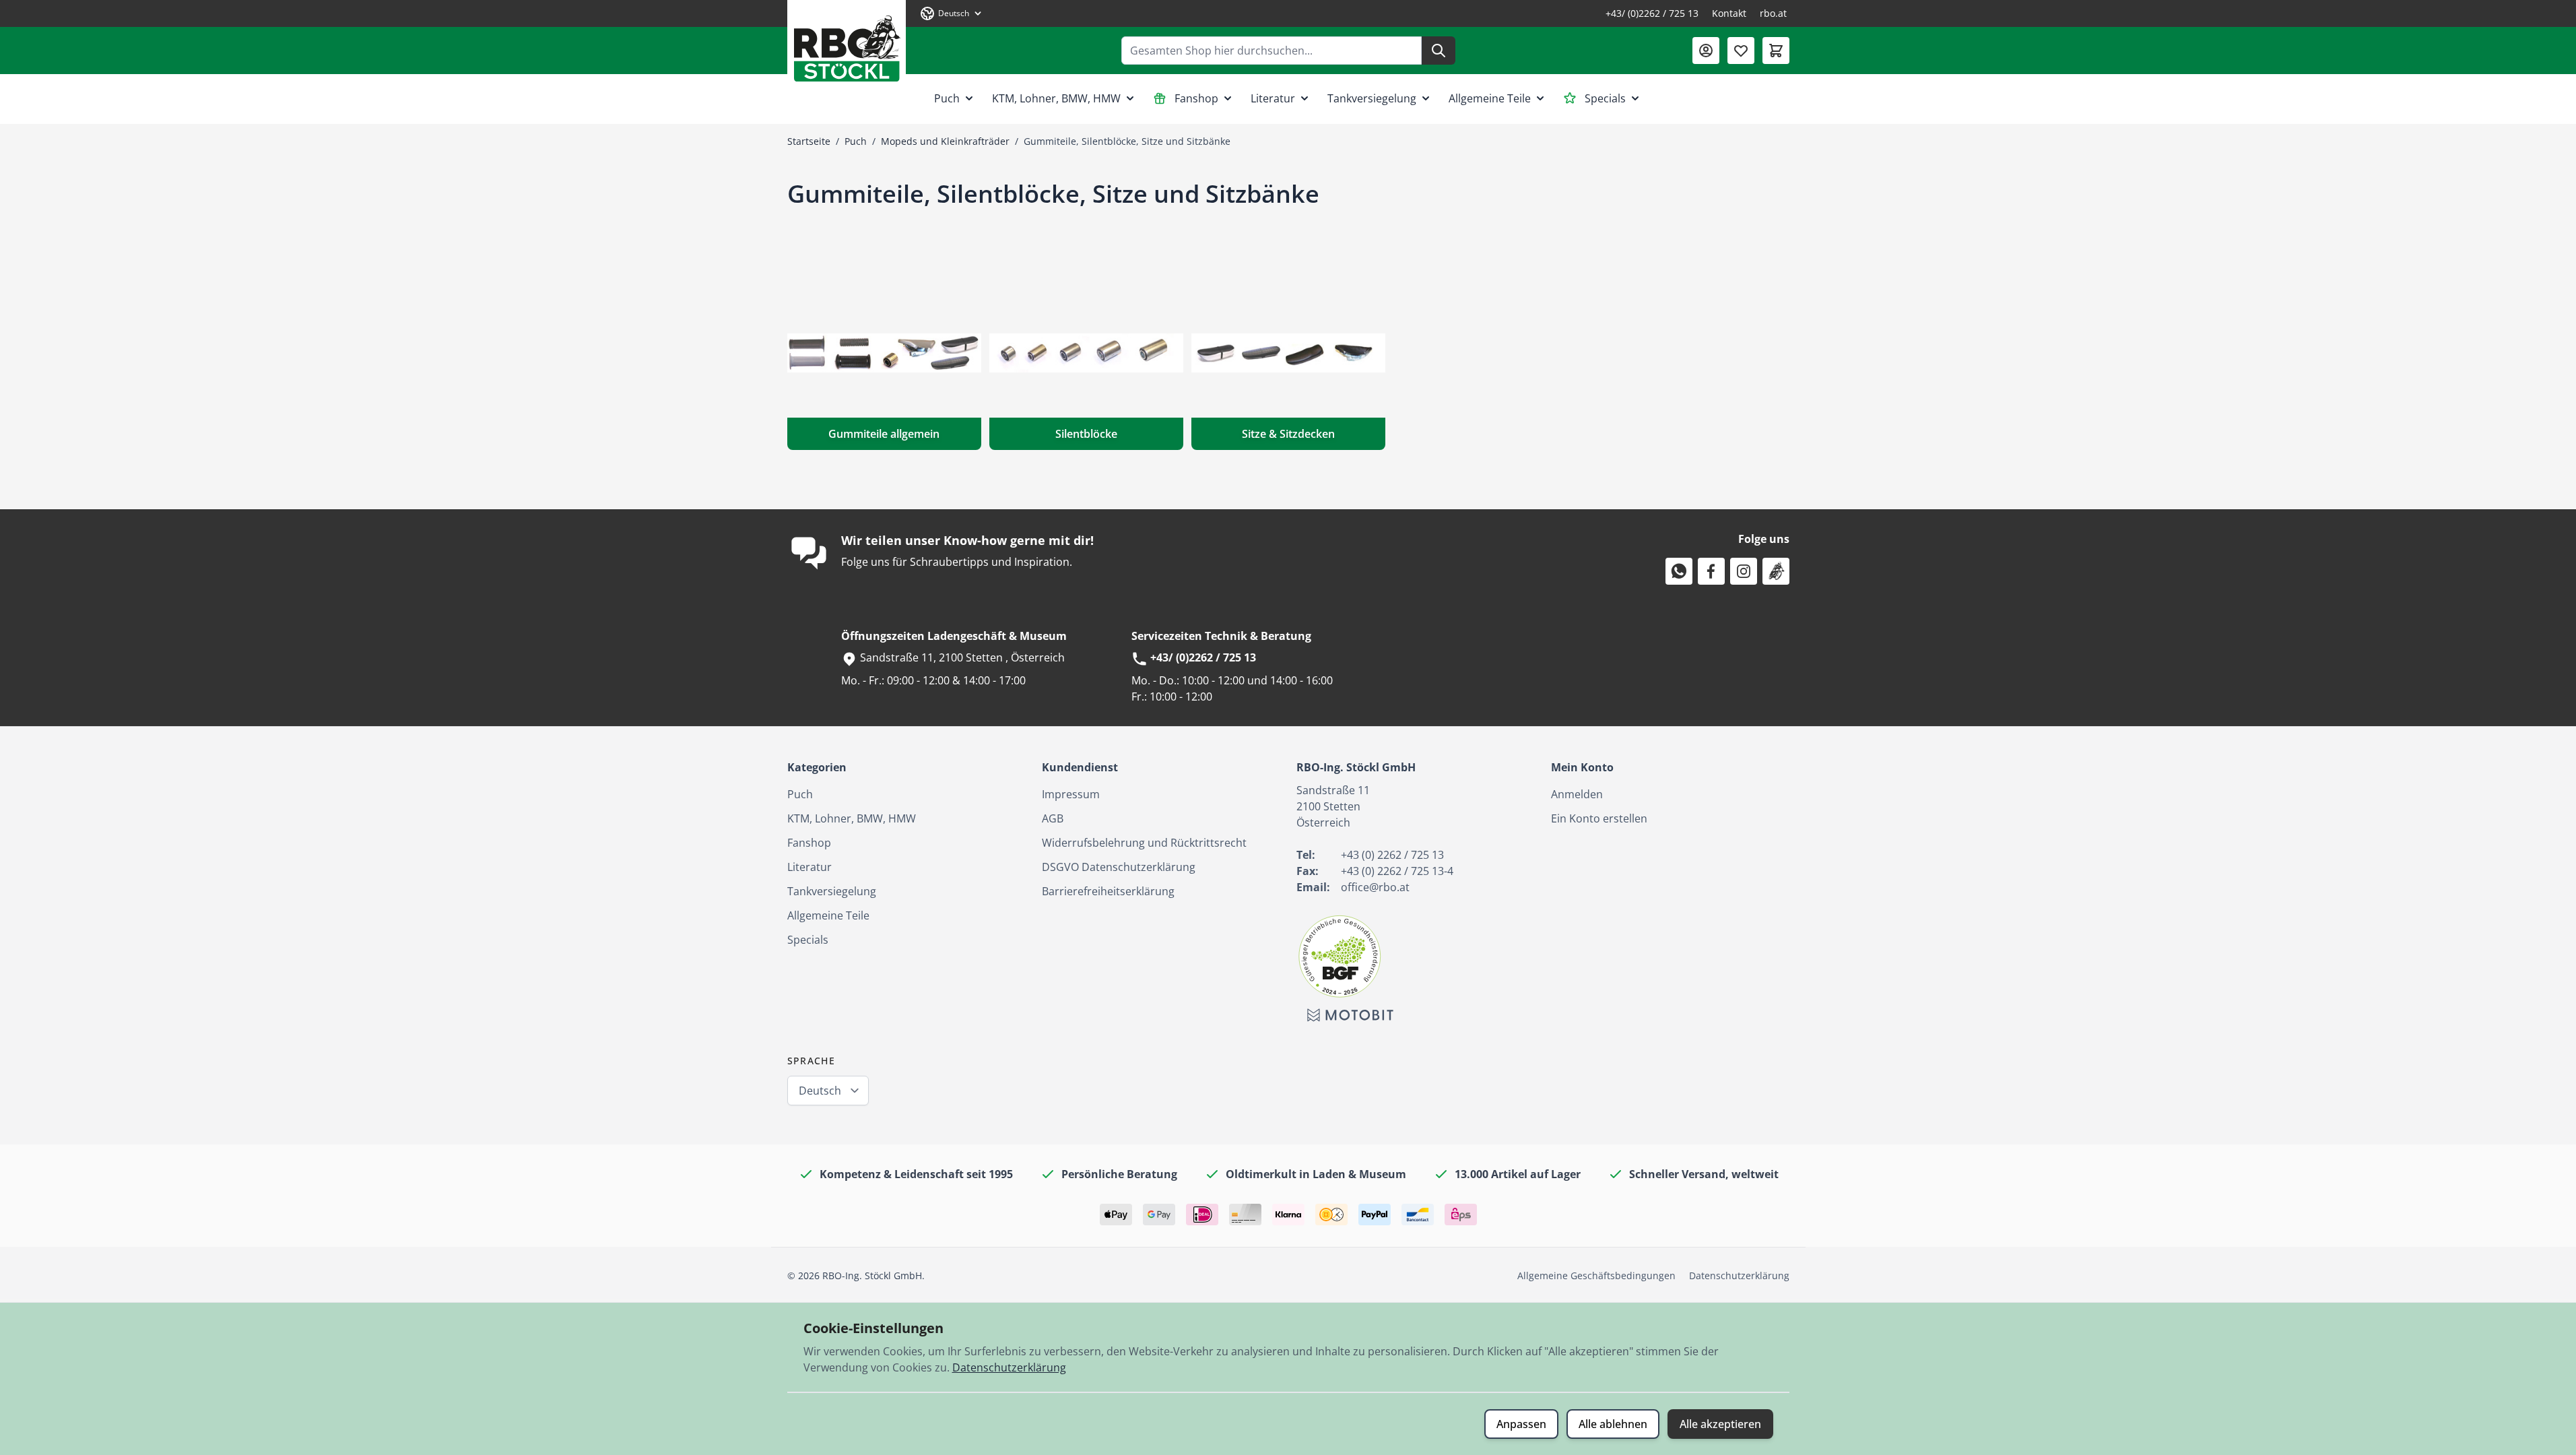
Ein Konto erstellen (1599, 818)
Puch (947, 98)
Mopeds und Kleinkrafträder (945, 141)
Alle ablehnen (1613, 1424)
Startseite (809, 141)
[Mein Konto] (1706, 51)
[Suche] (1439, 51)
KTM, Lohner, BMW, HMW (1056, 98)
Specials (1605, 98)
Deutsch (820, 1091)
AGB (1053, 818)
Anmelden (1577, 794)
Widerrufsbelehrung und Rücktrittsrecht (1144, 843)
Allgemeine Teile (1490, 98)
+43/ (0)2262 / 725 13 (1652, 13)
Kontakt (1729, 13)
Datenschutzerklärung (1739, 1275)
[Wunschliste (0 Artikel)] (1741, 51)
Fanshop (1196, 98)
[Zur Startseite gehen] (847, 43)
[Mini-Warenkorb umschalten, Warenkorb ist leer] (1776, 51)
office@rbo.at (1375, 887)
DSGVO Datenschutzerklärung (1119, 867)
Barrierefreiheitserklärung (1108, 891)
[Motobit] (1350, 1015)
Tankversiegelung (1372, 98)
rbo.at (1773, 13)
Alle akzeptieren (1720, 1424)
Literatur (1273, 98)
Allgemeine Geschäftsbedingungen (1596, 1275)
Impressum (1071, 794)
